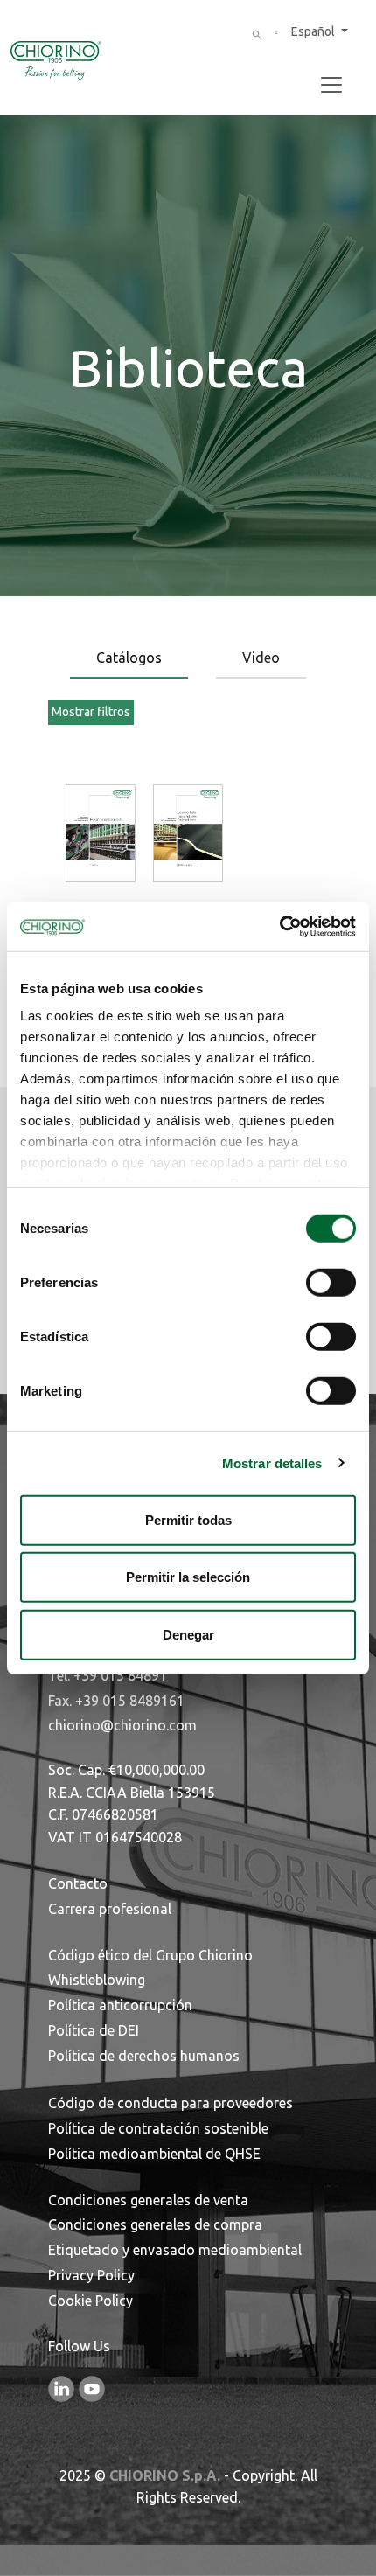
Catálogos (129, 658)
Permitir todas (188, 1519)
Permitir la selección (188, 1577)
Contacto (78, 1883)
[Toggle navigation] (331, 85)
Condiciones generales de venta (148, 2200)
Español (314, 31)
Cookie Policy (91, 2301)
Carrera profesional (110, 1909)
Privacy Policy (91, 2275)
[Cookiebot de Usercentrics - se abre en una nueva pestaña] (279, 927)
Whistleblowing (97, 1980)
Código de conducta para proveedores (171, 2103)
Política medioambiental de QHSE (154, 2154)
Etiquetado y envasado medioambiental (175, 2250)
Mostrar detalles (272, 1463)
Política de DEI (94, 2030)
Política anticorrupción (120, 2005)
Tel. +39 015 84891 (108, 1675)
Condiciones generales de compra (155, 2224)
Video (261, 658)
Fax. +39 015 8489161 (116, 1701)
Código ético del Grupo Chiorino (150, 1955)
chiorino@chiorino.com (122, 1725)
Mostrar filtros (91, 712)
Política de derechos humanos (144, 2056)
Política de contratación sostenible (158, 2128)
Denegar (188, 1634)
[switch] (331, 1282)
